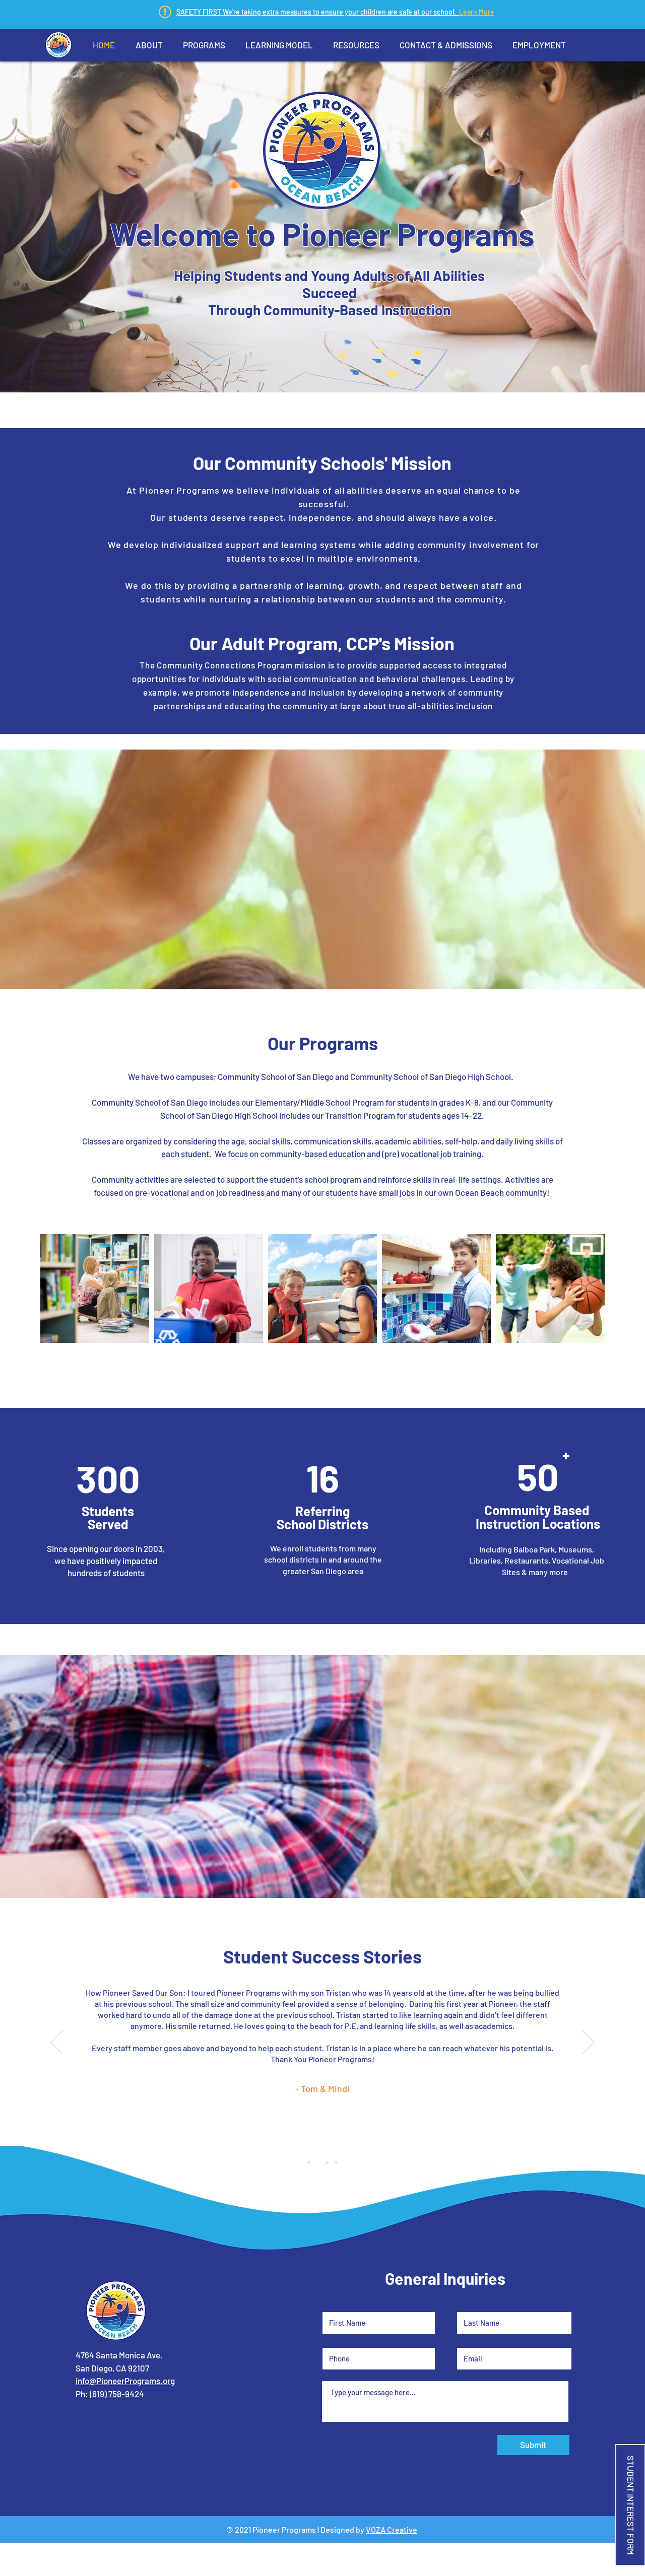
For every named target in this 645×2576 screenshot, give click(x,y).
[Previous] (57, 2043)
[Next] (588, 2043)
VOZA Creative (392, 2529)
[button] (149, 45)
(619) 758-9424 (117, 2394)
